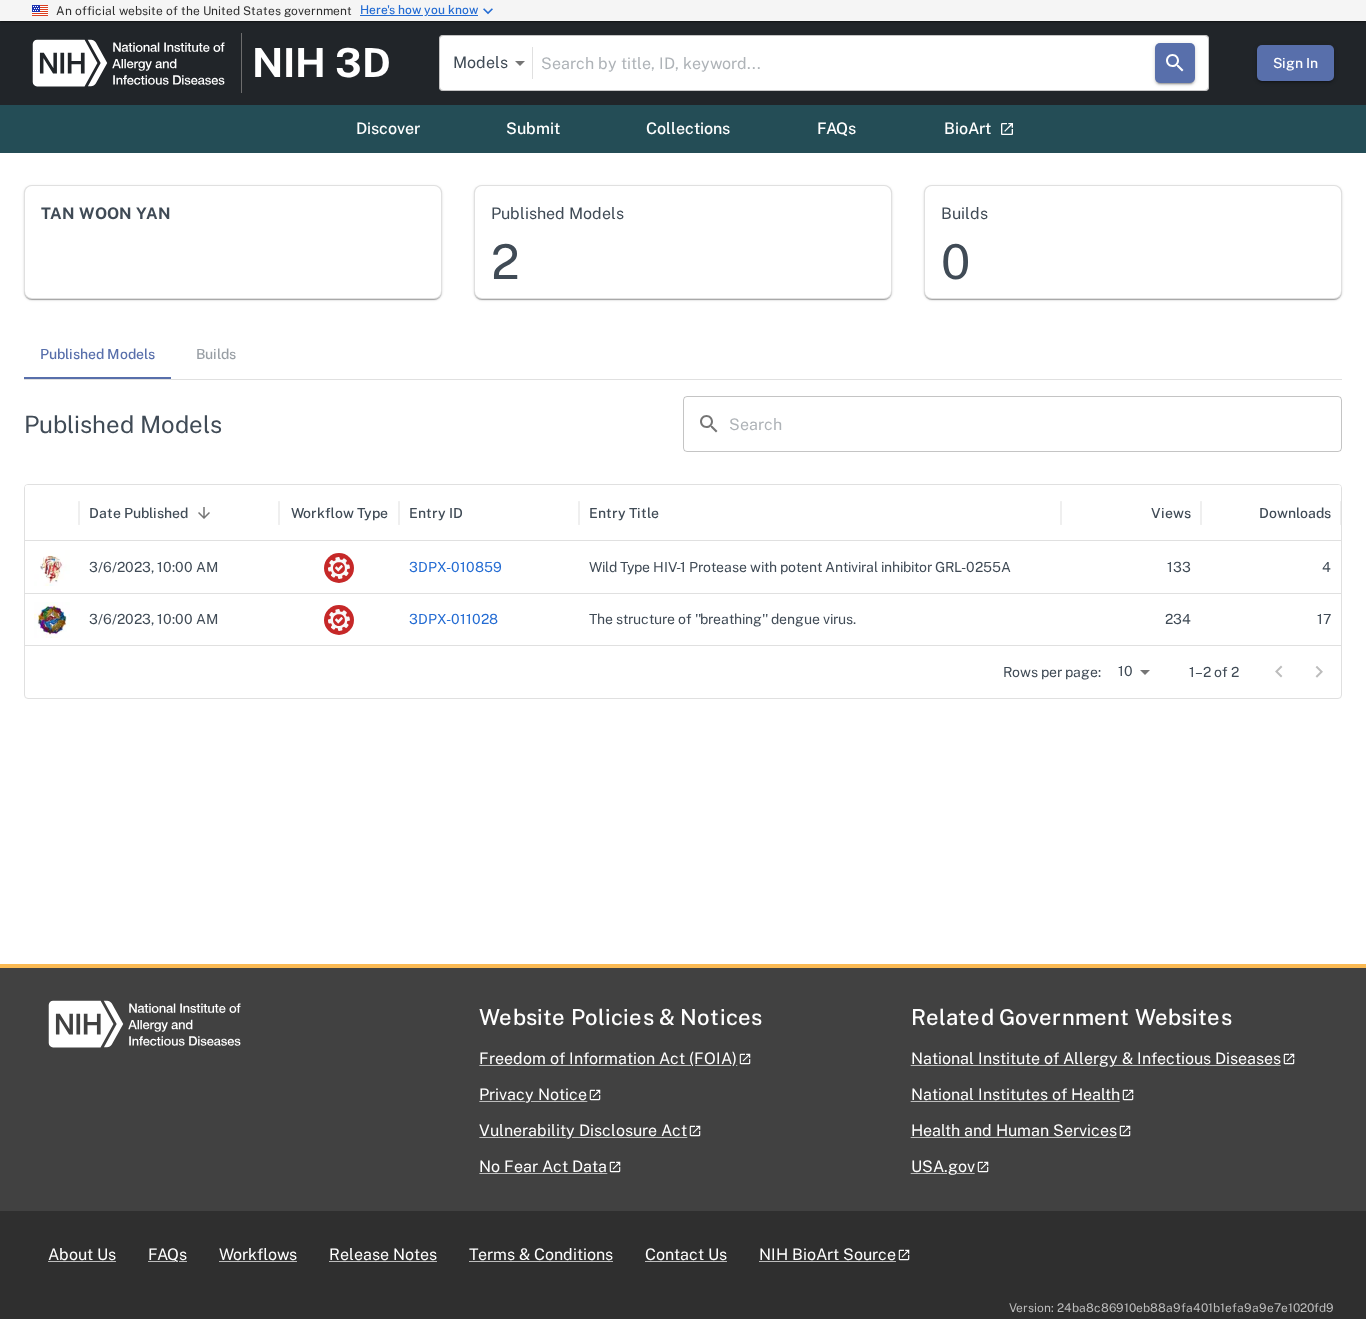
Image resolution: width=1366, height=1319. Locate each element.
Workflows (258, 1254)
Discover (388, 128)
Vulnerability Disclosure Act (583, 1130)
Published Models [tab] (97, 354)
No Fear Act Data (543, 1166)
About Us (82, 1254)
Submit (533, 128)
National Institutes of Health (1015, 1094)
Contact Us (686, 1254)
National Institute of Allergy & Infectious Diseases (1096, 1058)
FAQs (836, 128)
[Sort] (204, 513)
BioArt (967, 128)
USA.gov (943, 1166)
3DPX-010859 (455, 567)
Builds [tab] (216, 354)
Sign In (1295, 63)
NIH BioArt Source (827, 1254)
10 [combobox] (1125, 671)
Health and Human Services (1014, 1130)
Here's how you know (419, 10)
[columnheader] (52, 513)
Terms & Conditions (541, 1254)
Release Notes (383, 1254)
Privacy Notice (533, 1094)
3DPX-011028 (453, 619)
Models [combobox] (480, 62)
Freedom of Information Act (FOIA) (608, 1058)
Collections (688, 128)
